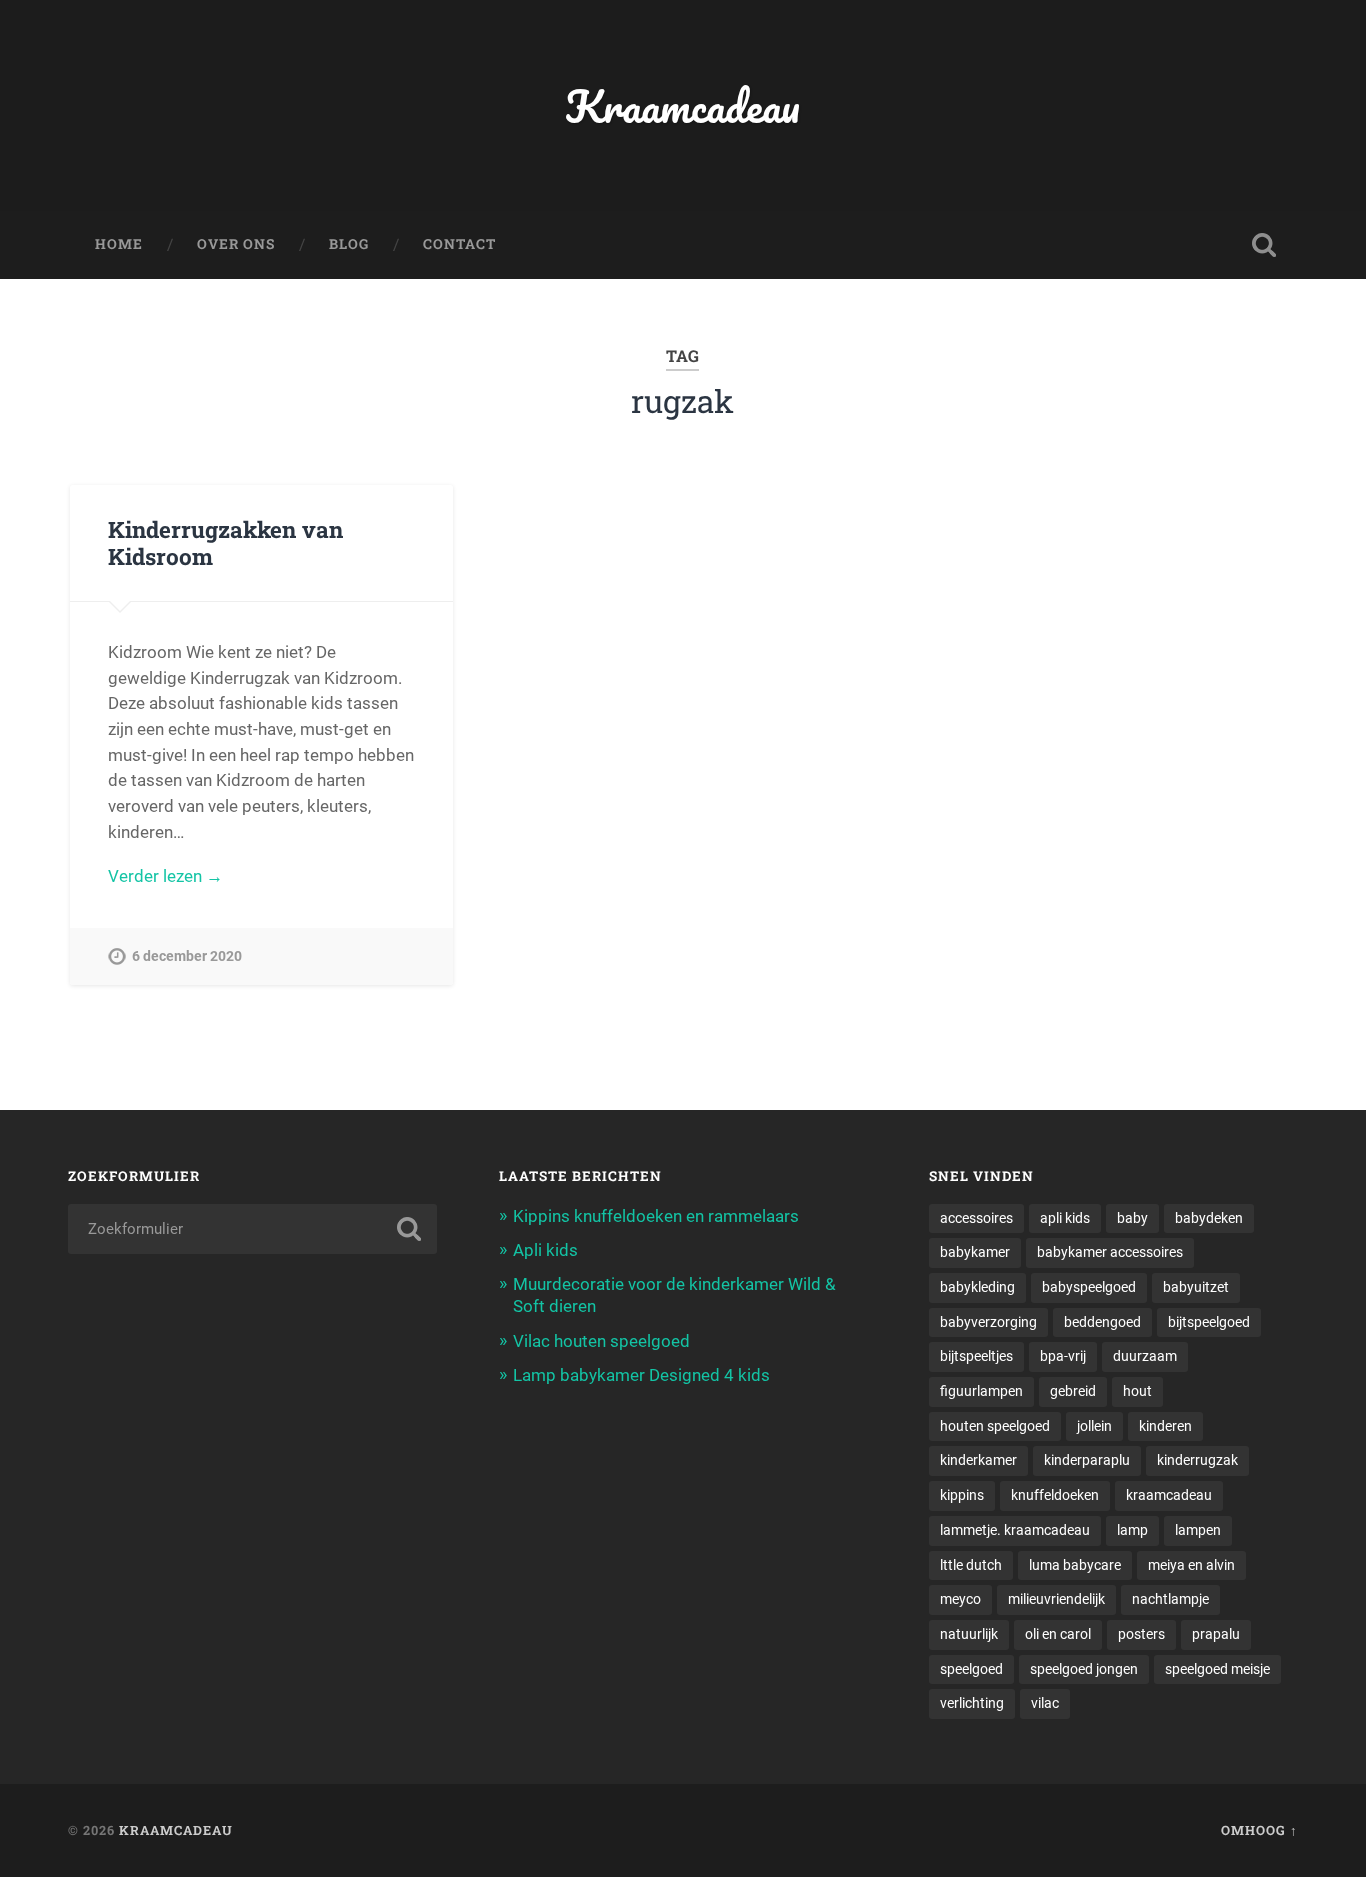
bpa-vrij (1063, 1356)
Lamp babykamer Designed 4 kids (641, 1375)
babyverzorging (988, 1322)
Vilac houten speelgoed (601, 1341)
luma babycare (1075, 1565)
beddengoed (1102, 1322)
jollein (1094, 1426)
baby (1132, 1218)
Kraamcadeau (682, 105)
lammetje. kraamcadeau (1015, 1530)
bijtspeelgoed (1209, 1322)
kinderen (1165, 1426)
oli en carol (1058, 1634)
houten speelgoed (995, 1426)
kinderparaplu (1087, 1460)
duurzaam (1145, 1356)
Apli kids (545, 1250)
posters (1141, 1634)
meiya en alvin (1191, 1565)
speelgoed (971, 1669)
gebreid (1073, 1391)
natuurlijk (969, 1634)
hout (1137, 1391)
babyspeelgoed (1089, 1287)
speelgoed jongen (1084, 1669)
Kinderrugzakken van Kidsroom (225, 542)
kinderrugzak (1197, 1460)
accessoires (976, 1218)
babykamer (975, 1252)
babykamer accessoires (1110, 1252)
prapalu (1216, 1634)
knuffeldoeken (1055, 1495)
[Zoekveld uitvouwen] (1264, 245)
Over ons (236, 244)
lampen (1198, 1530)
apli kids (1065, 1218)
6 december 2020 (187, 956)
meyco (960, 1599)
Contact (459, 244)
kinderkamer (978, 1460)
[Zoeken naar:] (252, 1229)
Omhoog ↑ (1259, 1830)
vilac (1045, 1703)
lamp (1132, 1530)
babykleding (977, 1287)
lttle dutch (971, 1565)
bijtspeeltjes (976, 1356)
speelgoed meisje (1217, 1669)
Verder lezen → (165, 876)
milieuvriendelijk (1056, 1599)
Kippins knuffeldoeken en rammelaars (656, 1216)
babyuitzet (1196, 1287)
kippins (962, 1495)
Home (119, 244)
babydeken (1209, 1218)
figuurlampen (981, 1391)
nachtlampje (1170, 1599)
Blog (349, 244)
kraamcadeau (1169, 1495)
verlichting (972, 1703)
